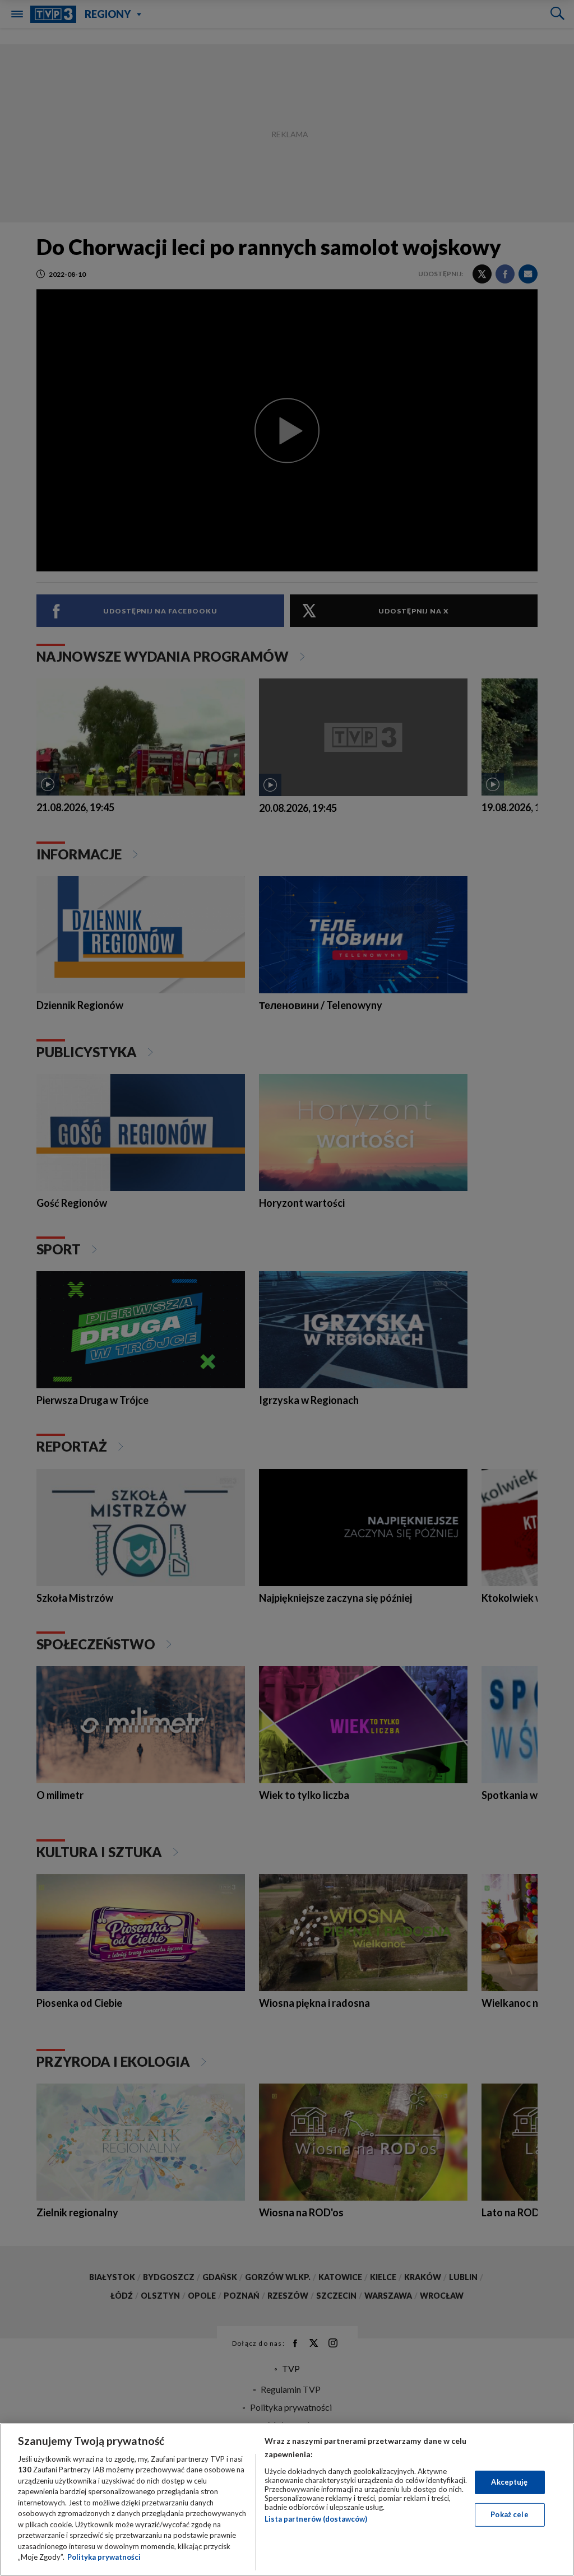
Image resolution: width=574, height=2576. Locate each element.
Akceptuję (509, 2482)
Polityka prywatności (104, 2557)
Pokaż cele (509, 2514)
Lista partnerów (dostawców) (316, 2519)
